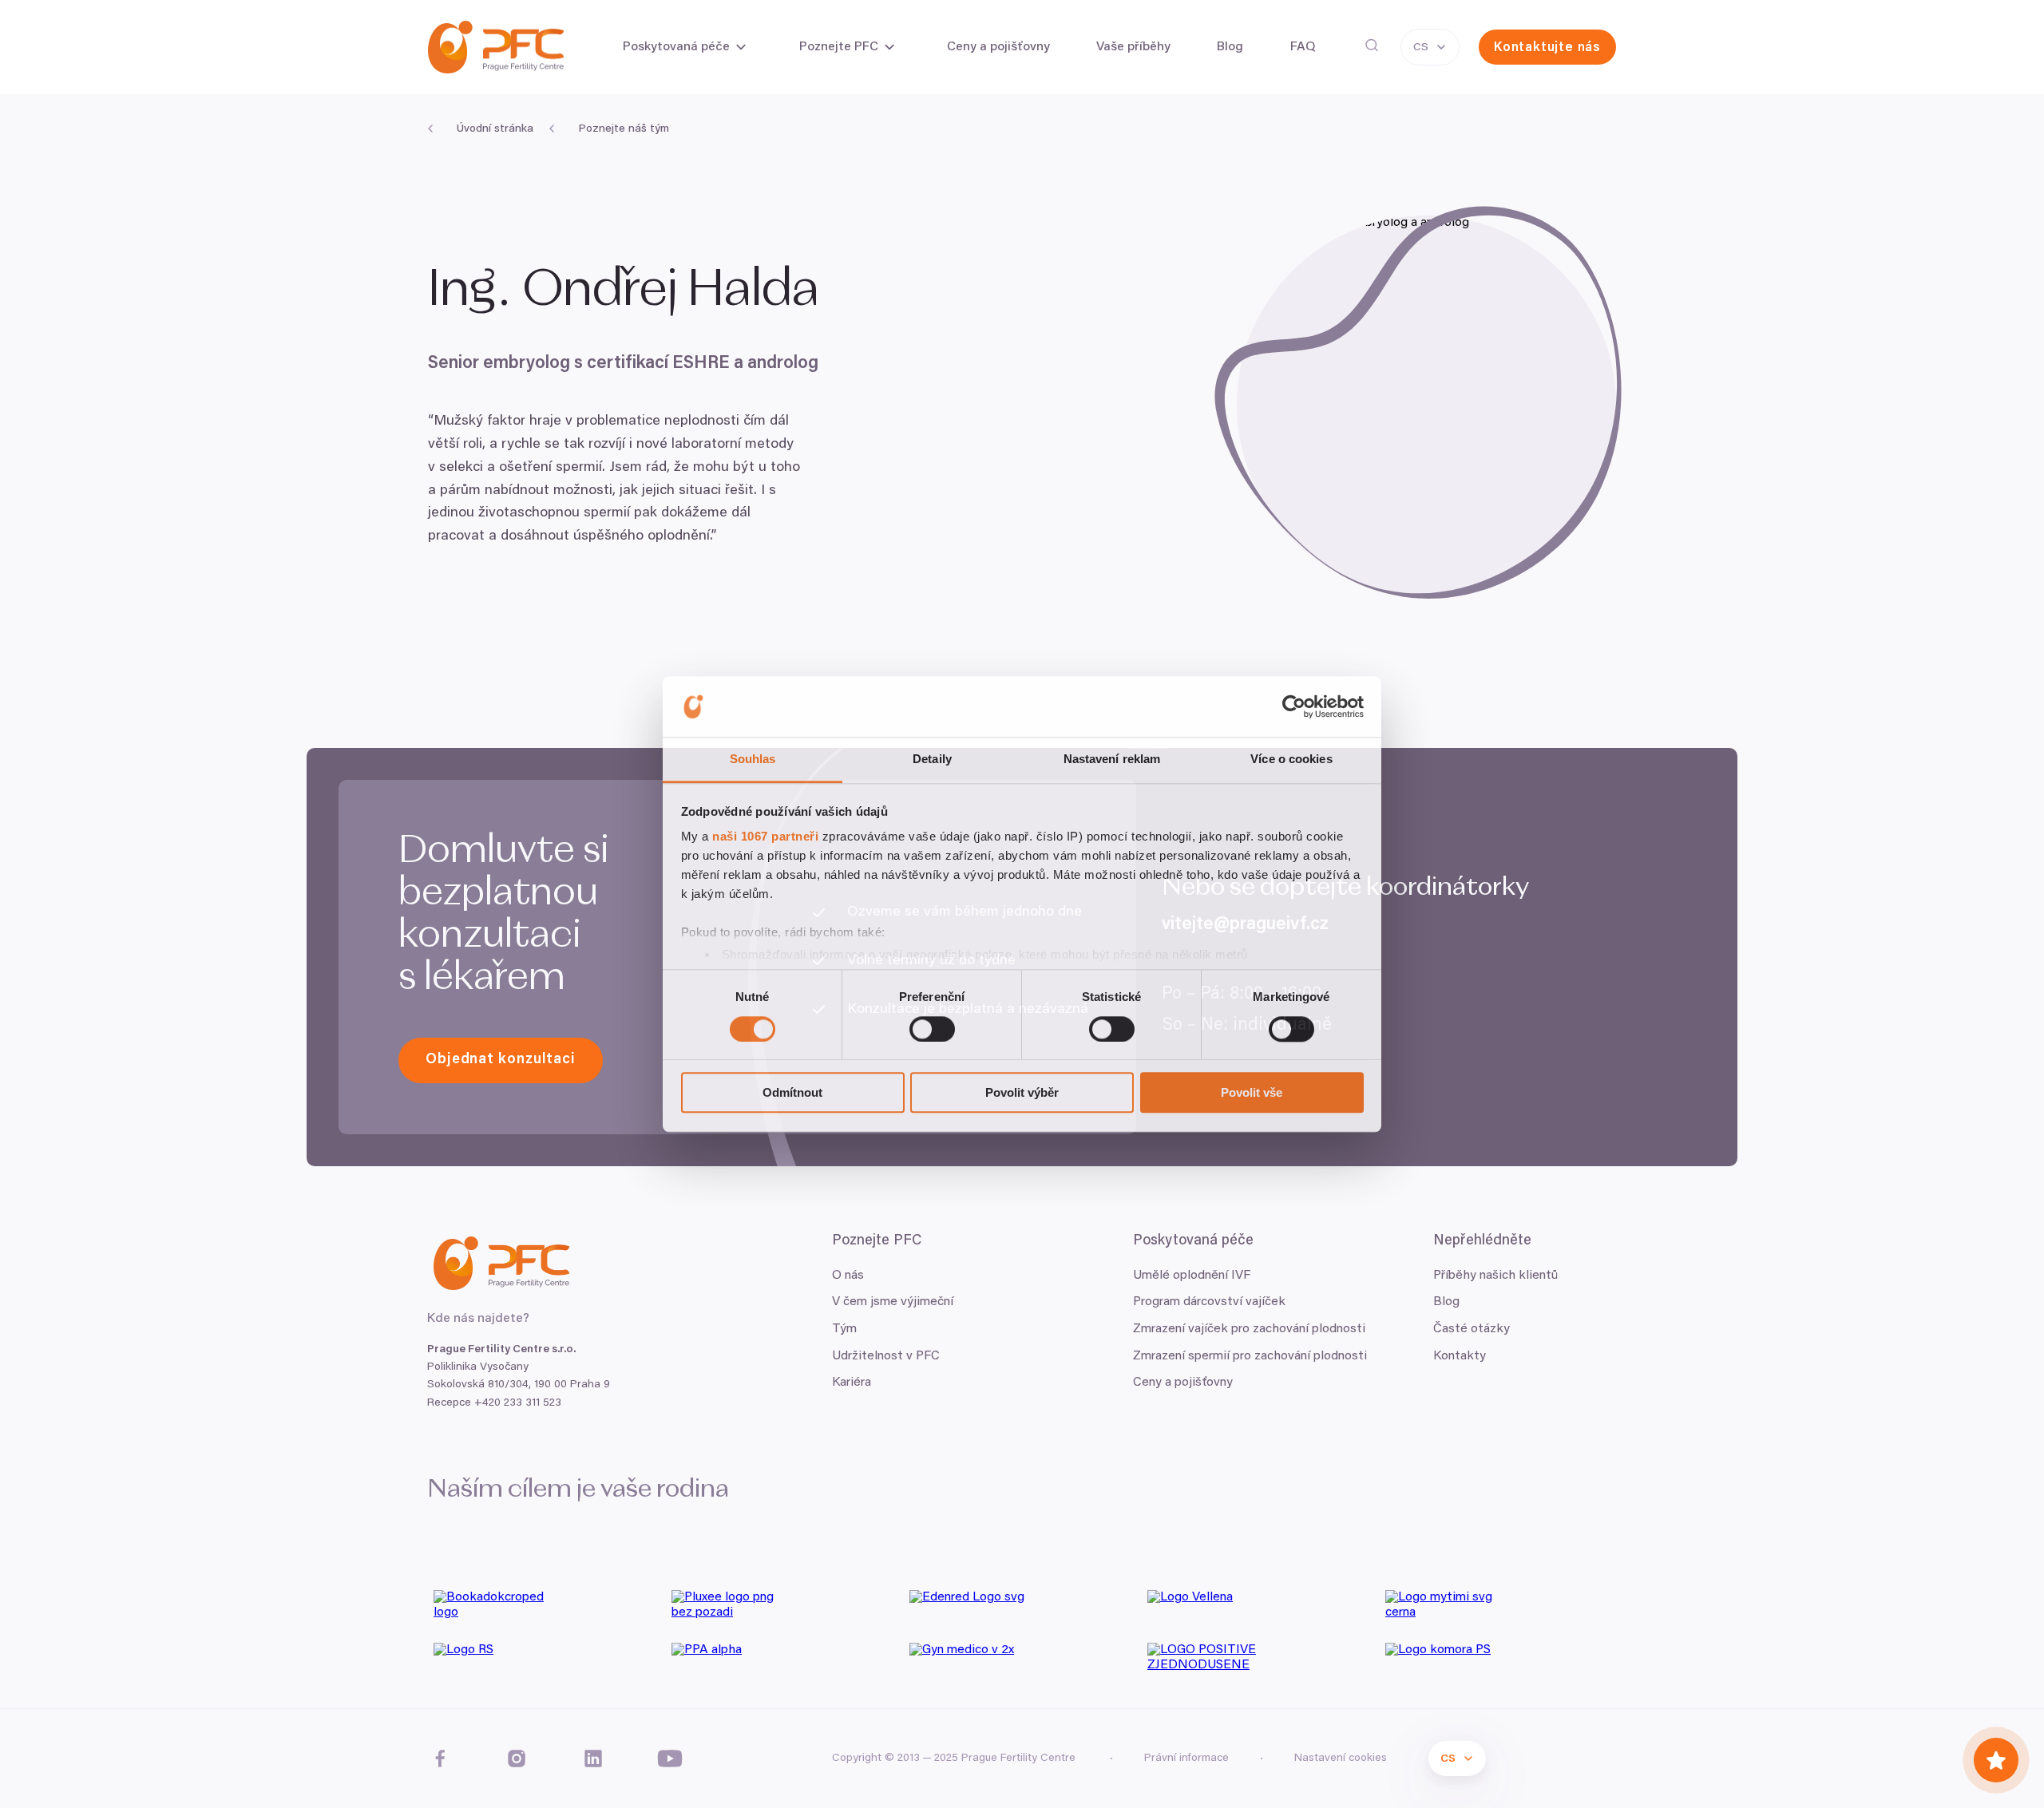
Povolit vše (1252, 1092)
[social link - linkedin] (593, 1759)
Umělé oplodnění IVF (1192, 1276)
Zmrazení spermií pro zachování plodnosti (1250, 1356)
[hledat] (1372, 45)
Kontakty (1460, 1356)
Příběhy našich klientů (1495, 1276)
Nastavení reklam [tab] (1112, 760)
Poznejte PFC (839, 47)
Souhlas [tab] (753, 760)
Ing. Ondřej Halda (629, 291)
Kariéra (852, 1383)
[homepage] (496, 47)
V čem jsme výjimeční (893, 1302)
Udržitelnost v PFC (886, 1356)
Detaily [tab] (932, 760)
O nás (848, 1276)
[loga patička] (546, 1610)
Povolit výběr (1022, 1092)
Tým (844, 1329)
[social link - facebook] (440, 1759)
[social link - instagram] (517, 1759)
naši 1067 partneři (765, 837)
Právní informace (1186, 1759)
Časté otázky (1472, 1329)
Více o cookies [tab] (1291, 760)
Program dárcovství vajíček (1209, 1302)
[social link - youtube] (670, 1759)
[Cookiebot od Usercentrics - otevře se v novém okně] (1294, 706)
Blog (1446, 1302)
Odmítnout (792, 1092)
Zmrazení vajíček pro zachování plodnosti (1249, 1329)
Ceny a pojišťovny (1183, 1383)
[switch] (932, 1029)
